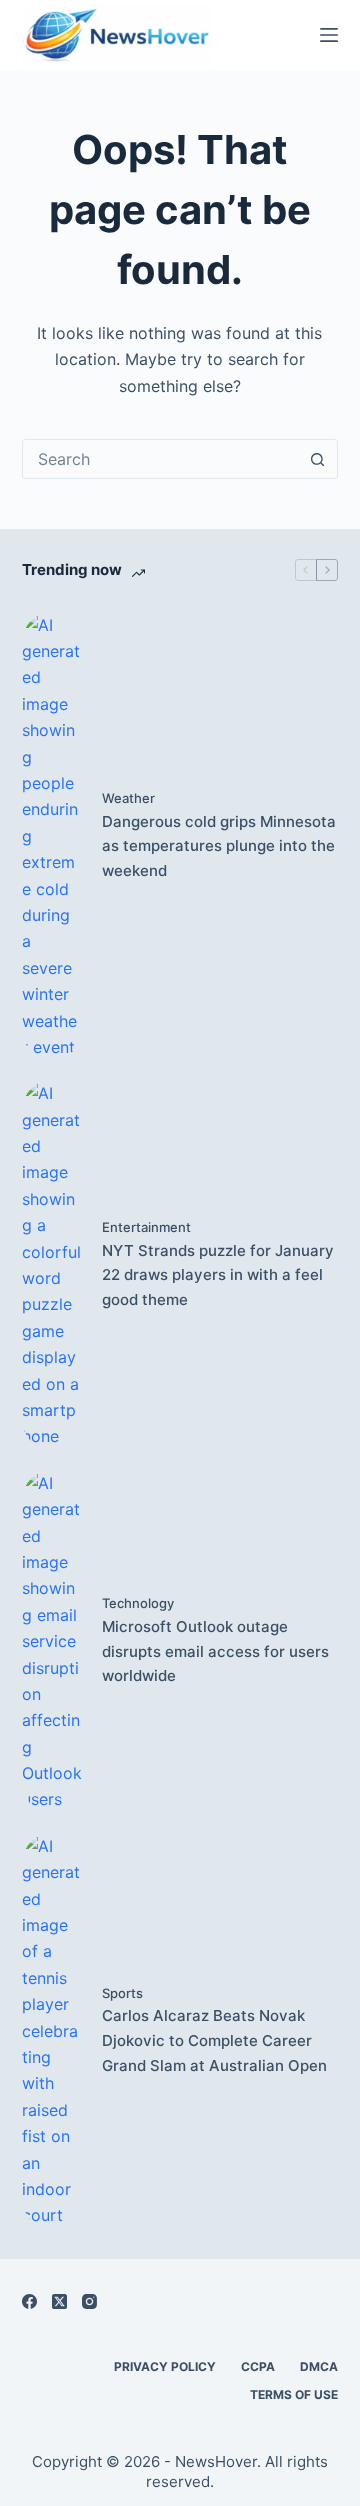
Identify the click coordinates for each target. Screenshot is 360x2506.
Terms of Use (294, 2394)
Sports (122, 1993)
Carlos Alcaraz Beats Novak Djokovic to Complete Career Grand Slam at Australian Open (214, 2040)
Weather (128, 798)
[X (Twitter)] (59, 2301)
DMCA (319, 2366)
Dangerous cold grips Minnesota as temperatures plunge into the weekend (219, 846)
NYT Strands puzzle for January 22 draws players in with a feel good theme (218, 1275)
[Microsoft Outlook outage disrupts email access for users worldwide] (52, 1641)
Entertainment (146, 1227)
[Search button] (317, 459)
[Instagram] (89, 2301)
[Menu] (329, 35)
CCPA (258, 2366)
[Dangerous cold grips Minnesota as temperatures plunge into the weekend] (52, 836)
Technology (138, 1603)
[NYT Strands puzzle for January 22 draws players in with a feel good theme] (52, 1264)
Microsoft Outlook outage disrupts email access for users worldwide (215, 1651)
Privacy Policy (165, 2366)
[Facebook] (29, 2301)
